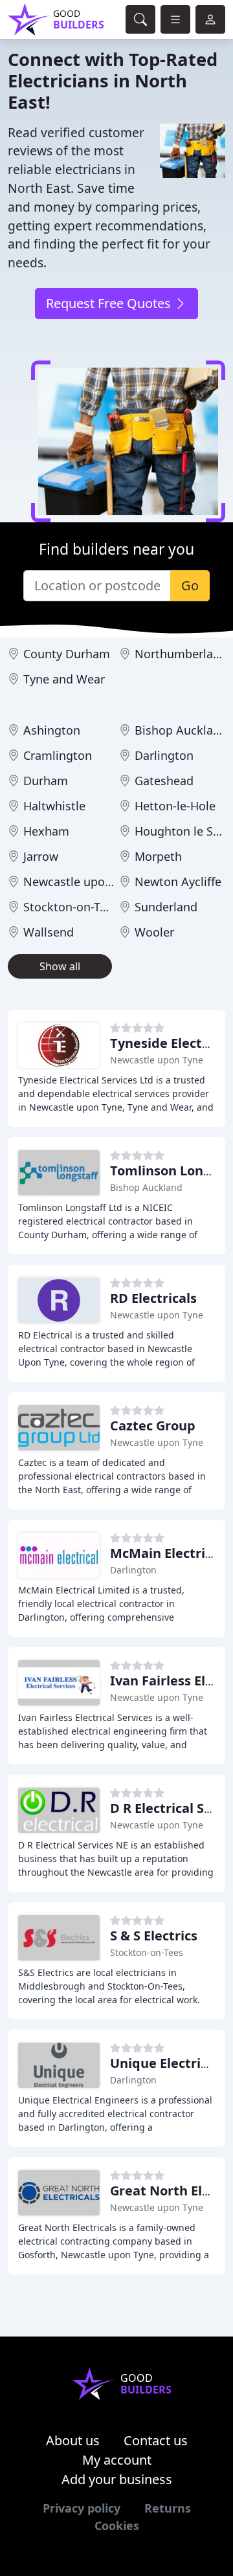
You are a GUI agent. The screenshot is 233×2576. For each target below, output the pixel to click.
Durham (46, 781)
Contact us (156, 2440)
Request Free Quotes (110, 303)
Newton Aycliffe (178, 882)
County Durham (67, 654)
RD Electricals (153, 1298)
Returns (168, 2508)
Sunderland (166, 907)
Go (190, 585)
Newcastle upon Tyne (82, 882)
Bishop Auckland (181, 730)
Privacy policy (82, 2508)
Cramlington (58, 755)
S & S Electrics (154, 1936)
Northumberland (181, 654)
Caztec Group (153, 1426)
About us (73, 2440)
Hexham (46, 831)
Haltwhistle (54, 806)
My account (117, 2460)
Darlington (164, 755)
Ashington (52, 730)
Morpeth (158, 856)
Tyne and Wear (64, 679)
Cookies (117, 2526)
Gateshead (164, 781)
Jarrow (41, 856)
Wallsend (49, 932)
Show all (60, 966)
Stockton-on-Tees (71, 907)
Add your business (117, 2479)
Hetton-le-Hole (175, 806)
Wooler (154, 932)
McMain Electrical (167, 1553)
